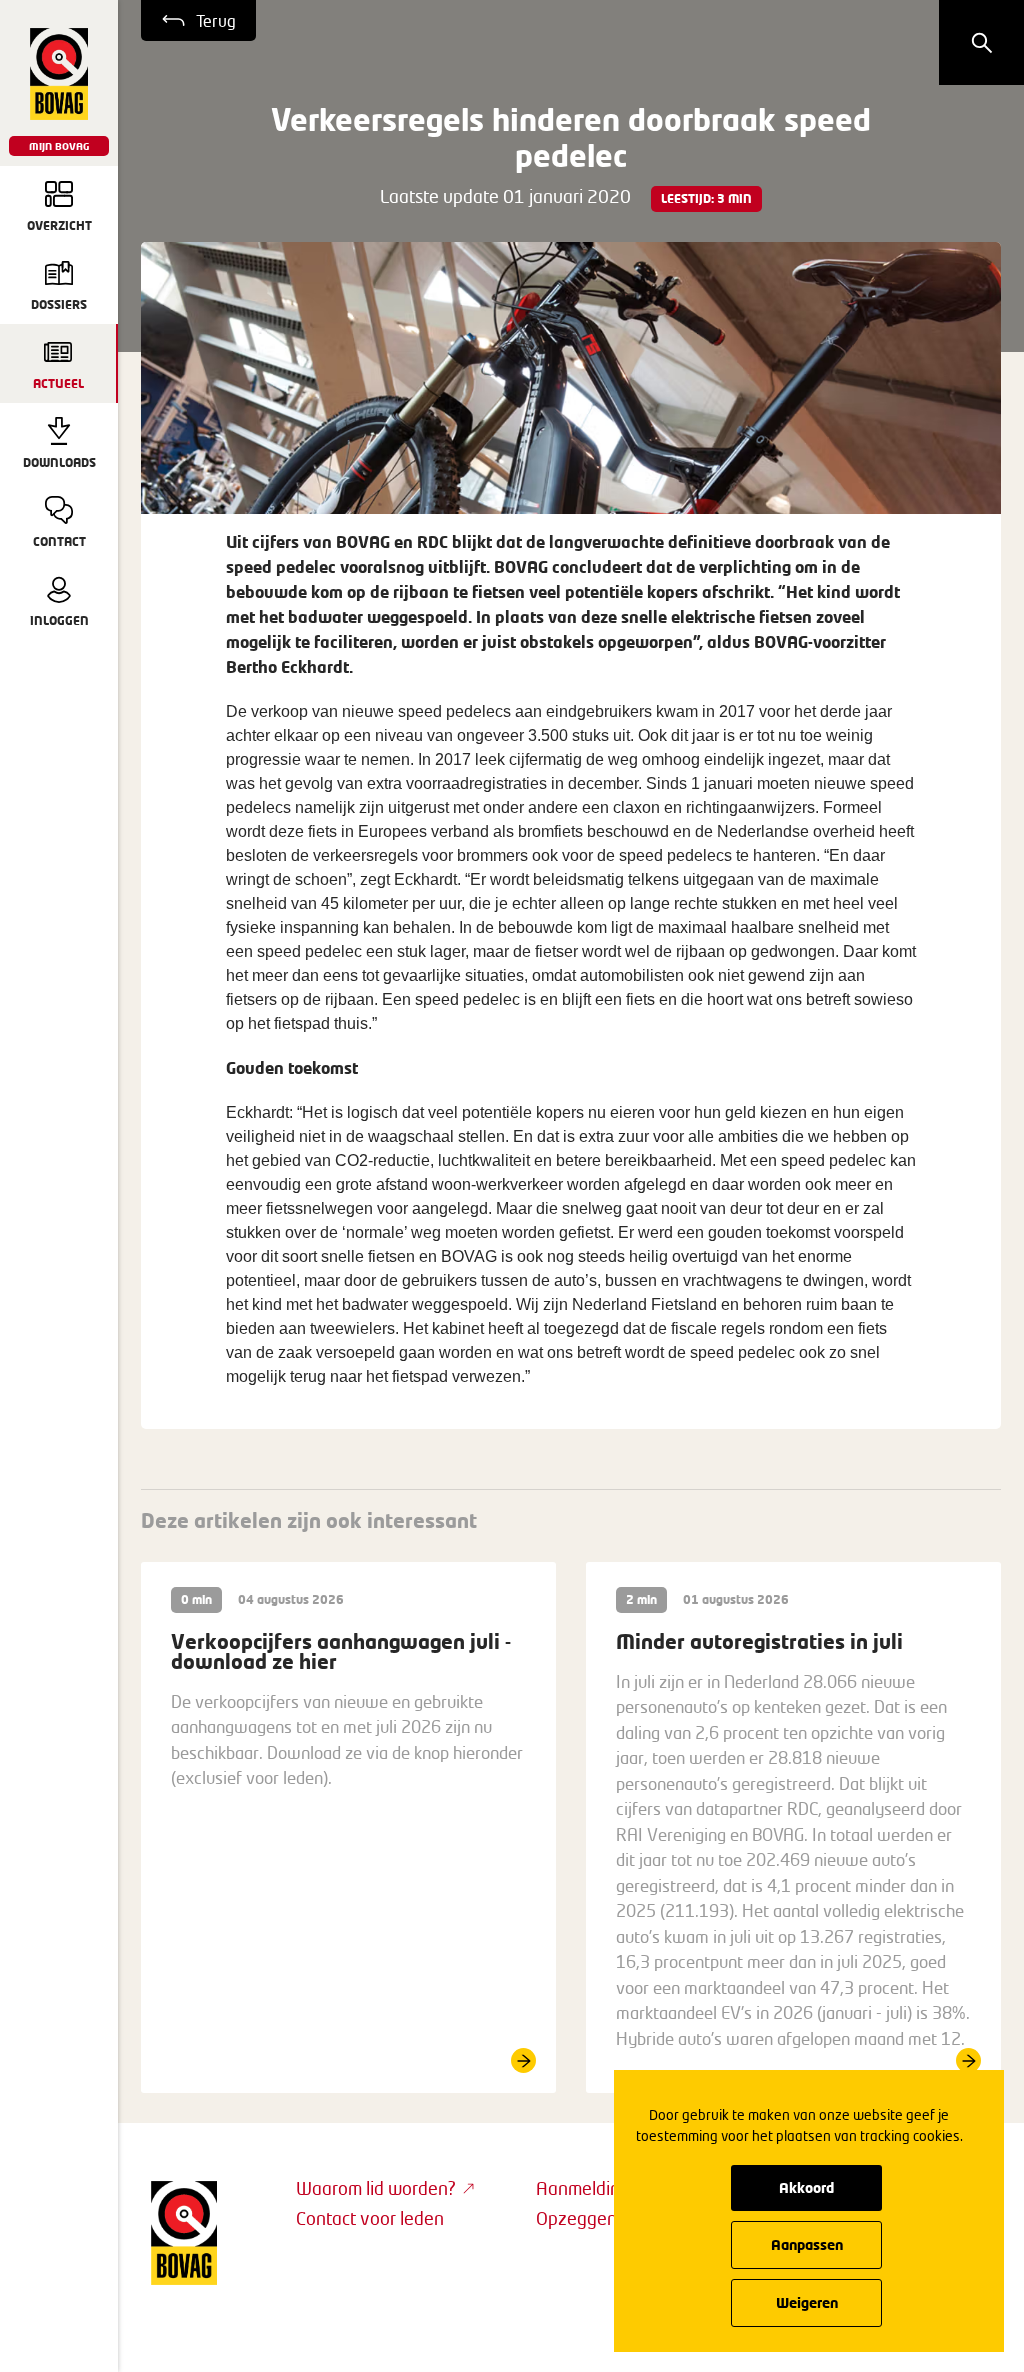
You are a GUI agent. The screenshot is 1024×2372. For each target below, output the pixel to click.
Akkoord (806, 2187)
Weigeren (807, 2302)
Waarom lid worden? (376, 2188)
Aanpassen (807, 2244)
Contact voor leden (370, 2218)
